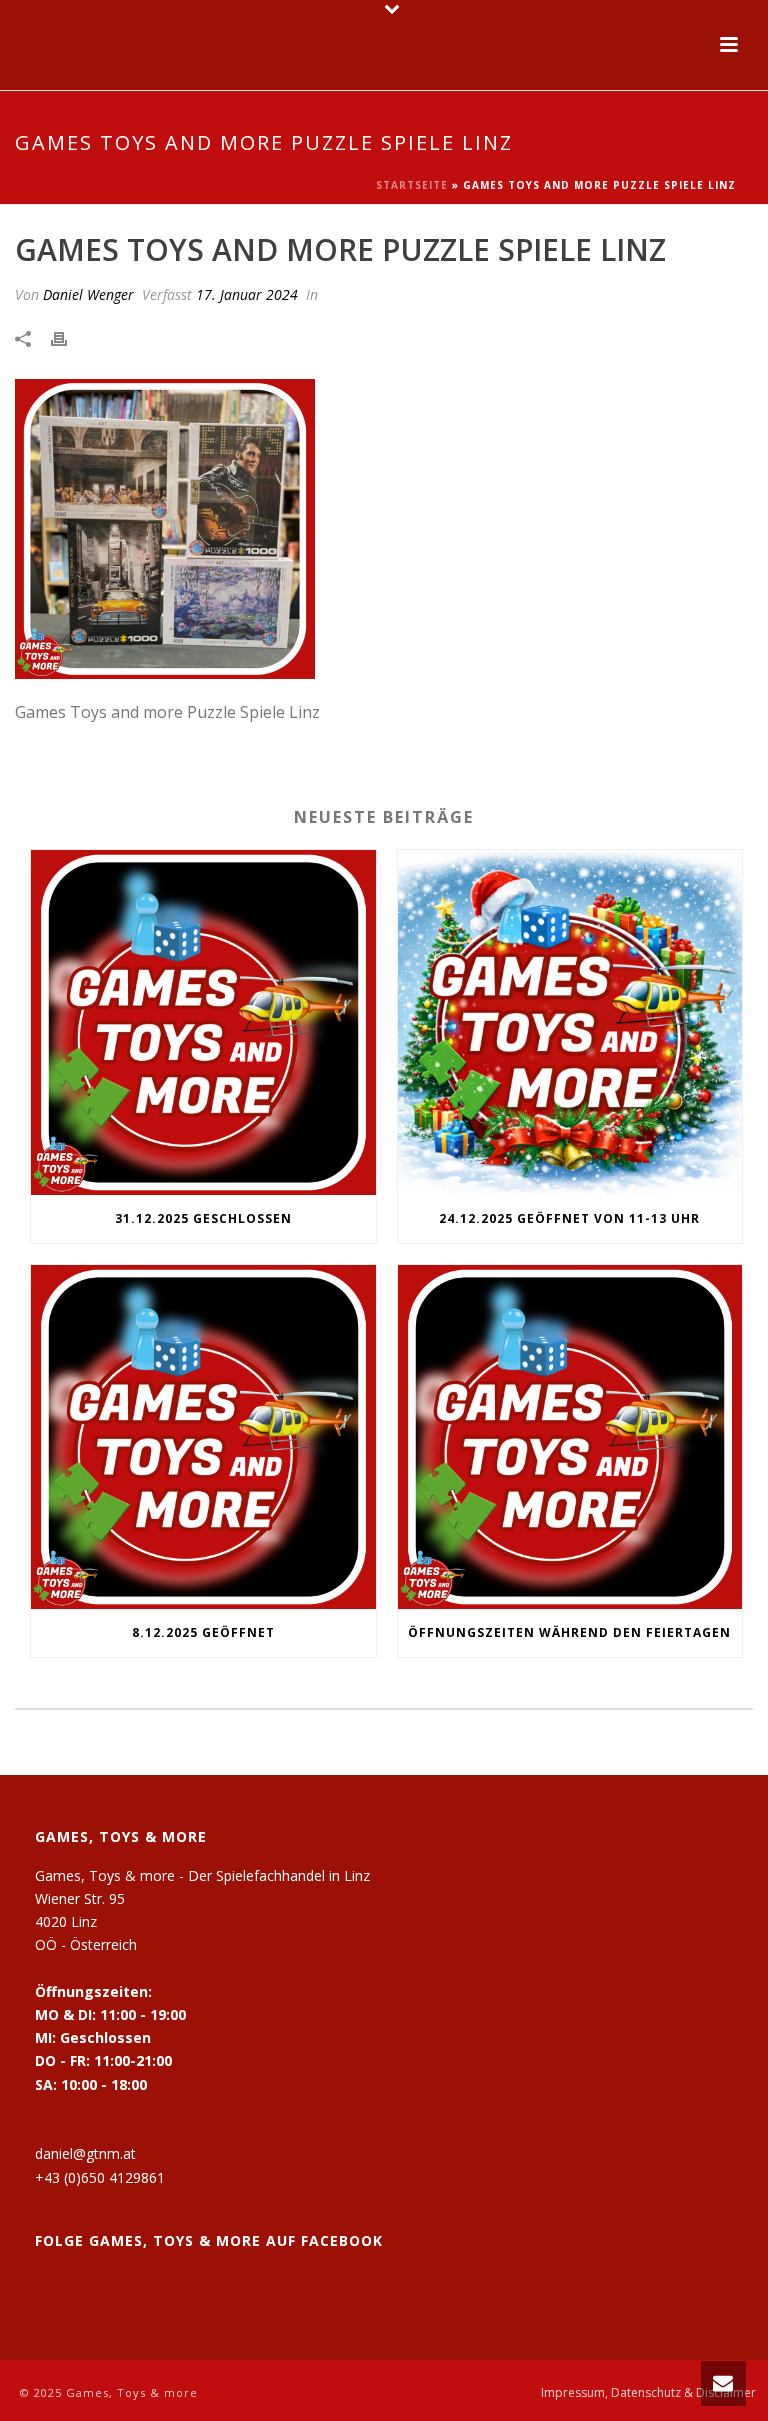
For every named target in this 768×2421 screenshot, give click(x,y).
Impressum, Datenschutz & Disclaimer (648, 2393)
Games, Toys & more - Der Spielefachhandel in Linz (202, 1875)
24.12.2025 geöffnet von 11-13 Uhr (569, 1218)
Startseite (412, 185)
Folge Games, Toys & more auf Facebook (209, 2240)
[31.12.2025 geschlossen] (203, 1022)
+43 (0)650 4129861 (100, 2177)
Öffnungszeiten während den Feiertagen (569, 1632)
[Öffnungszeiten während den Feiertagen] (570, 1437)
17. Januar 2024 (247, 294)
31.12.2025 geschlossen (203, 1218)
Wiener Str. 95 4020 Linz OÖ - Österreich (86, 1921)
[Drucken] (69, 337)
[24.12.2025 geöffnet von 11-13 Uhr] (570, 1022)
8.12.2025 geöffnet (203, 1632)
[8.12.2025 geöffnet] (203, 1437)
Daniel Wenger (88, 294)
